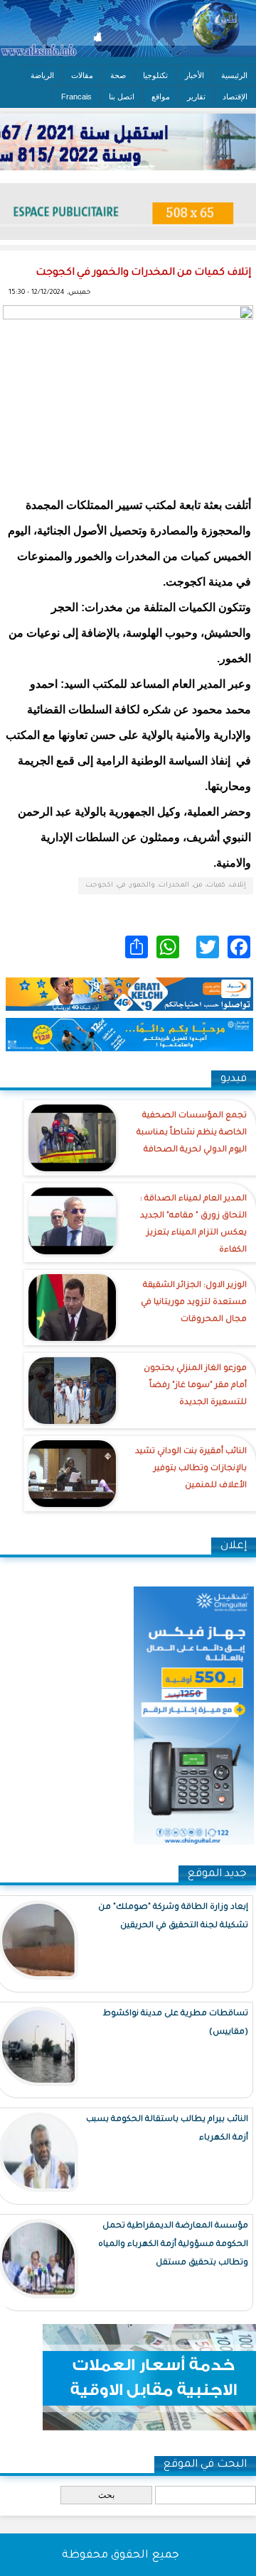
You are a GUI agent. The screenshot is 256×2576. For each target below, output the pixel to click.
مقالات (82, 75)
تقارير (196, 97)
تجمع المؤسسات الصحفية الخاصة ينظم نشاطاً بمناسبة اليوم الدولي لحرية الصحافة (192, 1133)
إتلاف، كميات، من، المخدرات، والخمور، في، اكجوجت (166, 886)
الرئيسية (234, 75)
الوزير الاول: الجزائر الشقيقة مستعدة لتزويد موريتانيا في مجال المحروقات (194, 1303)
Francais (76, 97)
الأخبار (194, 75)
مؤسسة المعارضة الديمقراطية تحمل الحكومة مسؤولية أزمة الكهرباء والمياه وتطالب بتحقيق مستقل (173, 2245)
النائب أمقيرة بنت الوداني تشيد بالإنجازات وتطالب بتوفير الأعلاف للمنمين (191, 1469)
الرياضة (42, 75)
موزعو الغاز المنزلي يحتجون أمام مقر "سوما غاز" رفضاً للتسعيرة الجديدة (195, 1386)
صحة (118, 75)
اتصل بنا (122, 97)
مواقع (161, 97)
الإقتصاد (235, 97)
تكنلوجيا (155, 75)
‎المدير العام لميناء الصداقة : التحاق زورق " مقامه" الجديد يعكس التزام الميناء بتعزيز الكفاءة (193, 1225)
